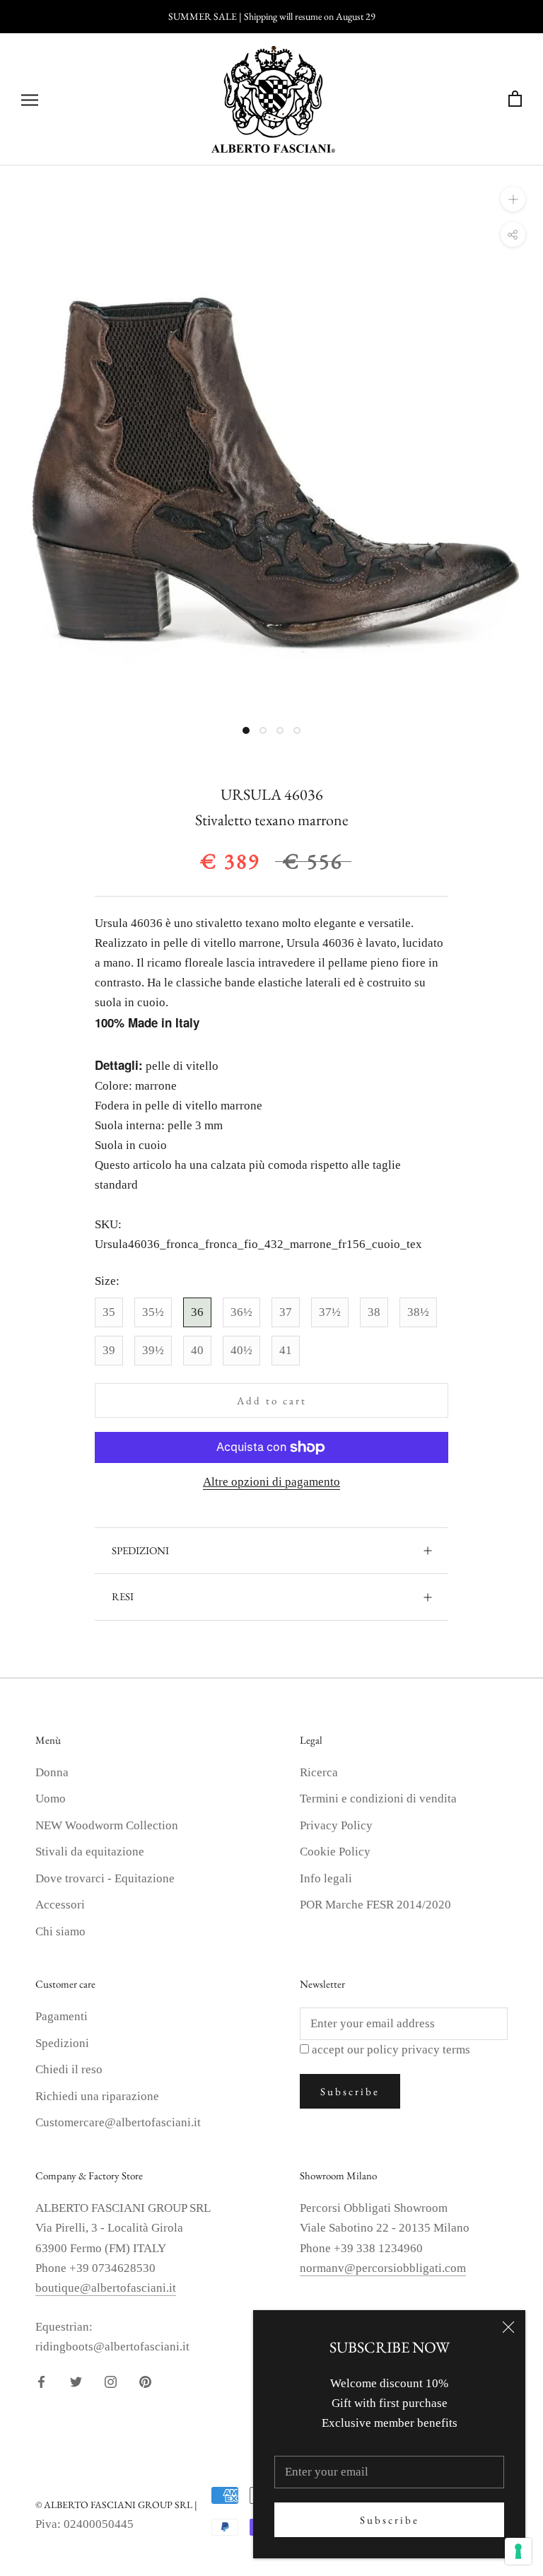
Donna (52, 1772)
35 (109, 1312)
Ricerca (319, 1772)
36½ (241, 1312)
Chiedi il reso (69, 2069)
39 (109, 1350)
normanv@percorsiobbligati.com (383, 2268)
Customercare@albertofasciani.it (118, 2122)
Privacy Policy (336, 1825)
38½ (418, 1312)
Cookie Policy (335, 1852)
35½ (153, 1312)
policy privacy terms (419, 2050)
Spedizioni (62, 2043)
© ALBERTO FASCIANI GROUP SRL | (116, 2505)
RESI (123, 1596)
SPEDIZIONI (140, 1550)
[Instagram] (111, 2381)
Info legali (326, 1878)
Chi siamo (60, 1931)
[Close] (508, 2327)
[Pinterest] (145, 2381)
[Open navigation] (30, 99)
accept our (391, 2050)
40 (197, 1350)
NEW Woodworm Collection (107, 1825)
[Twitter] (76, 2381)
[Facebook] (41, 2381)
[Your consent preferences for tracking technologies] (518, 2551)
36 (197, 1312)
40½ (241, 1350)
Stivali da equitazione (90, 1852)
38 (374, 1312)
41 (286, 1350)
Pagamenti (62, 2016)
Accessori (60, 1905)
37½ (330, 1312)
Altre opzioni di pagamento (271, 1482)
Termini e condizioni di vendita (378, 1799)
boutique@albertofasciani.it (106, 2288)
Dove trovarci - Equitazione (105, 1878)
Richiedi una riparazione (97, 2096)
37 (286, 1312)
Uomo (51, 1799)
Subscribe (390, 2520)
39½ (153, 1350)
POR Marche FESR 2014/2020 (375, 1905)
